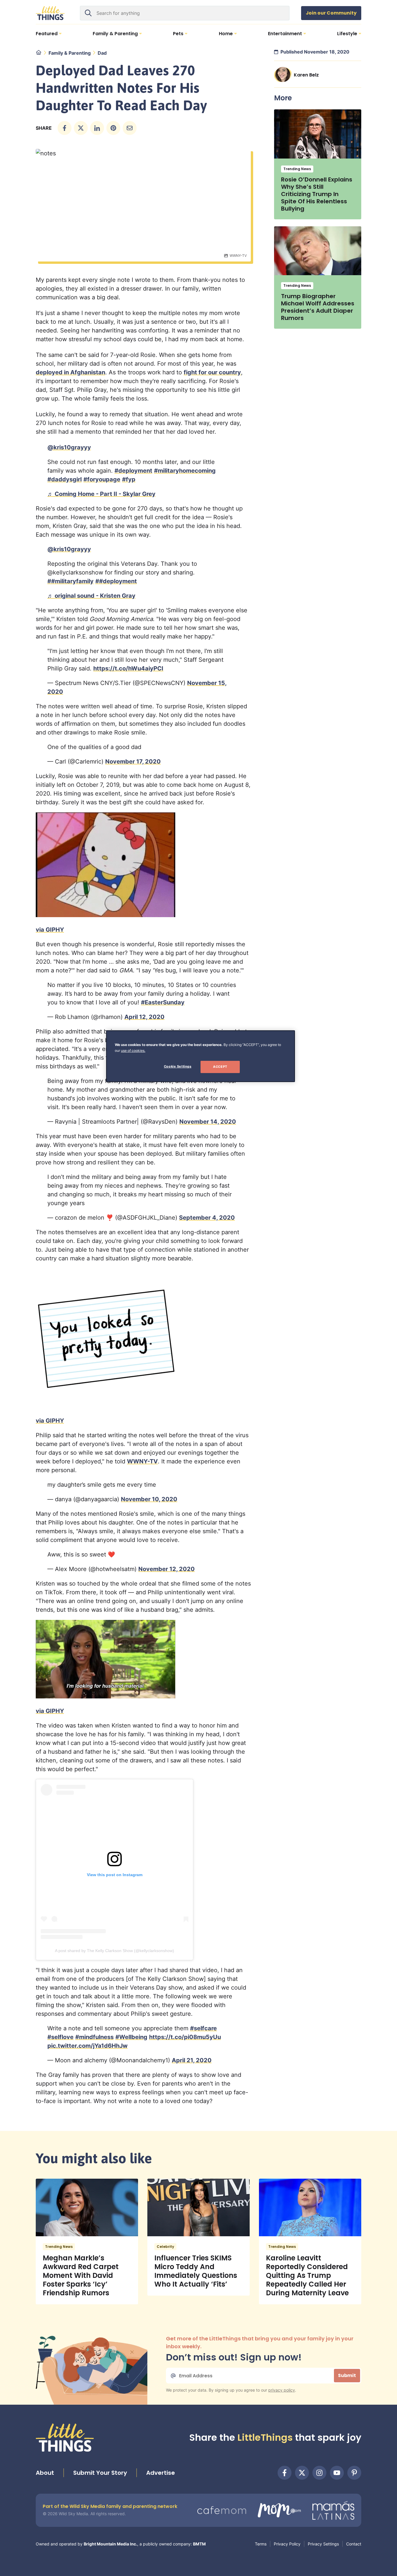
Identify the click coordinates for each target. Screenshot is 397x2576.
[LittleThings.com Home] (50, 13)
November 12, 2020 (167, 1569)
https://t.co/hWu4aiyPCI (128, 668)
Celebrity (165, 2247)
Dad (102, 53)
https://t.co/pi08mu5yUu (185, 2037)
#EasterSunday (163, 1002)
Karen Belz (306, 75)
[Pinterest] (354, 2473)
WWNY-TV (142, 1461)
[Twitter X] (302, 2473)
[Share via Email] (130, 128)
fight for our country (212, 372)
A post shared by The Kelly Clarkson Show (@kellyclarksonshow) (115, 1951)
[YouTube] (337, 2473)
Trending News (297, 169)
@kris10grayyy (69, 447)
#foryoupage (102, 479)
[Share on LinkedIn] (97, 128)
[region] (201, 1056)
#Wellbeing (131, 2037)
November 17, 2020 (133, 762)
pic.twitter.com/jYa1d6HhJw (87, 2046)
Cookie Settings (178, 1066)
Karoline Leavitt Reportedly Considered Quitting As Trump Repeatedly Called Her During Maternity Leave (307, 2275)
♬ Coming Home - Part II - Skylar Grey (101, 494)
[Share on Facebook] (65, 128)
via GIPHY (50, 930)
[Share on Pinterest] (113, 128)
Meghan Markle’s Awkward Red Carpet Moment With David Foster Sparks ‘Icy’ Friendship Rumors (81, 2275)
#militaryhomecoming (185, 471)
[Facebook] (285, 2473)
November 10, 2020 (149, 1499)
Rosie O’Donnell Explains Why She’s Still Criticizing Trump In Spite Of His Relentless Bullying (317, 194)
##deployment (116, 581)
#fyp (129, 479)
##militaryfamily (70, 581)
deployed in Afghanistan (70, 372)
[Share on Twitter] (81, 128)
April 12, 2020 (144, 1017)
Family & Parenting (70, 53)
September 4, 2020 (207, 1218)
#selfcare (203, 2028)
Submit (347, 2375)
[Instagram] (319, 2473)
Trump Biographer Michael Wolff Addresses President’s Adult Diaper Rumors (318, 307)
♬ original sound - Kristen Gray (91, 596)
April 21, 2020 (192, 2060)
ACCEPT (220, 1067)
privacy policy (282, 2390)
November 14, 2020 (208, 1122)
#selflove (60, 2037)
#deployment (133, 471)
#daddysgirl (65, 479)
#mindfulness (94, 2037)
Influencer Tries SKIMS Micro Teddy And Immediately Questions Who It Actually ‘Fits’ (196, 2271)
